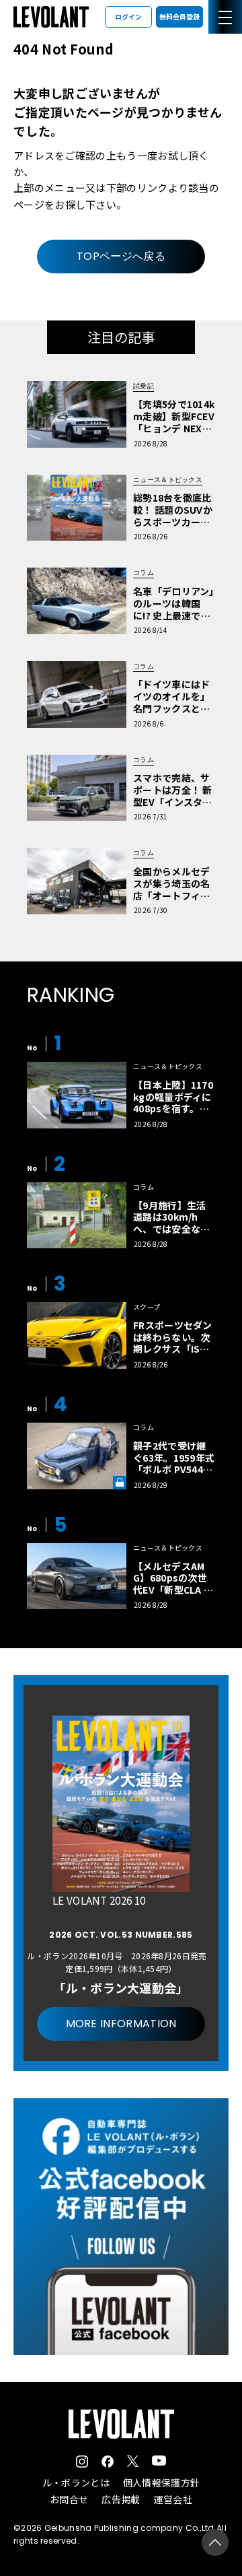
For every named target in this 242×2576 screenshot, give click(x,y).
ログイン (128, 16)
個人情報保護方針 (161, 2482)
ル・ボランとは (76, 2482)
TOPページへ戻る (121, 256)
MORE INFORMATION (121, 2024)
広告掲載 (121, 2499)
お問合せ (69, 2499)
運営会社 (173, 2499)
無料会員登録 (179, 16)
